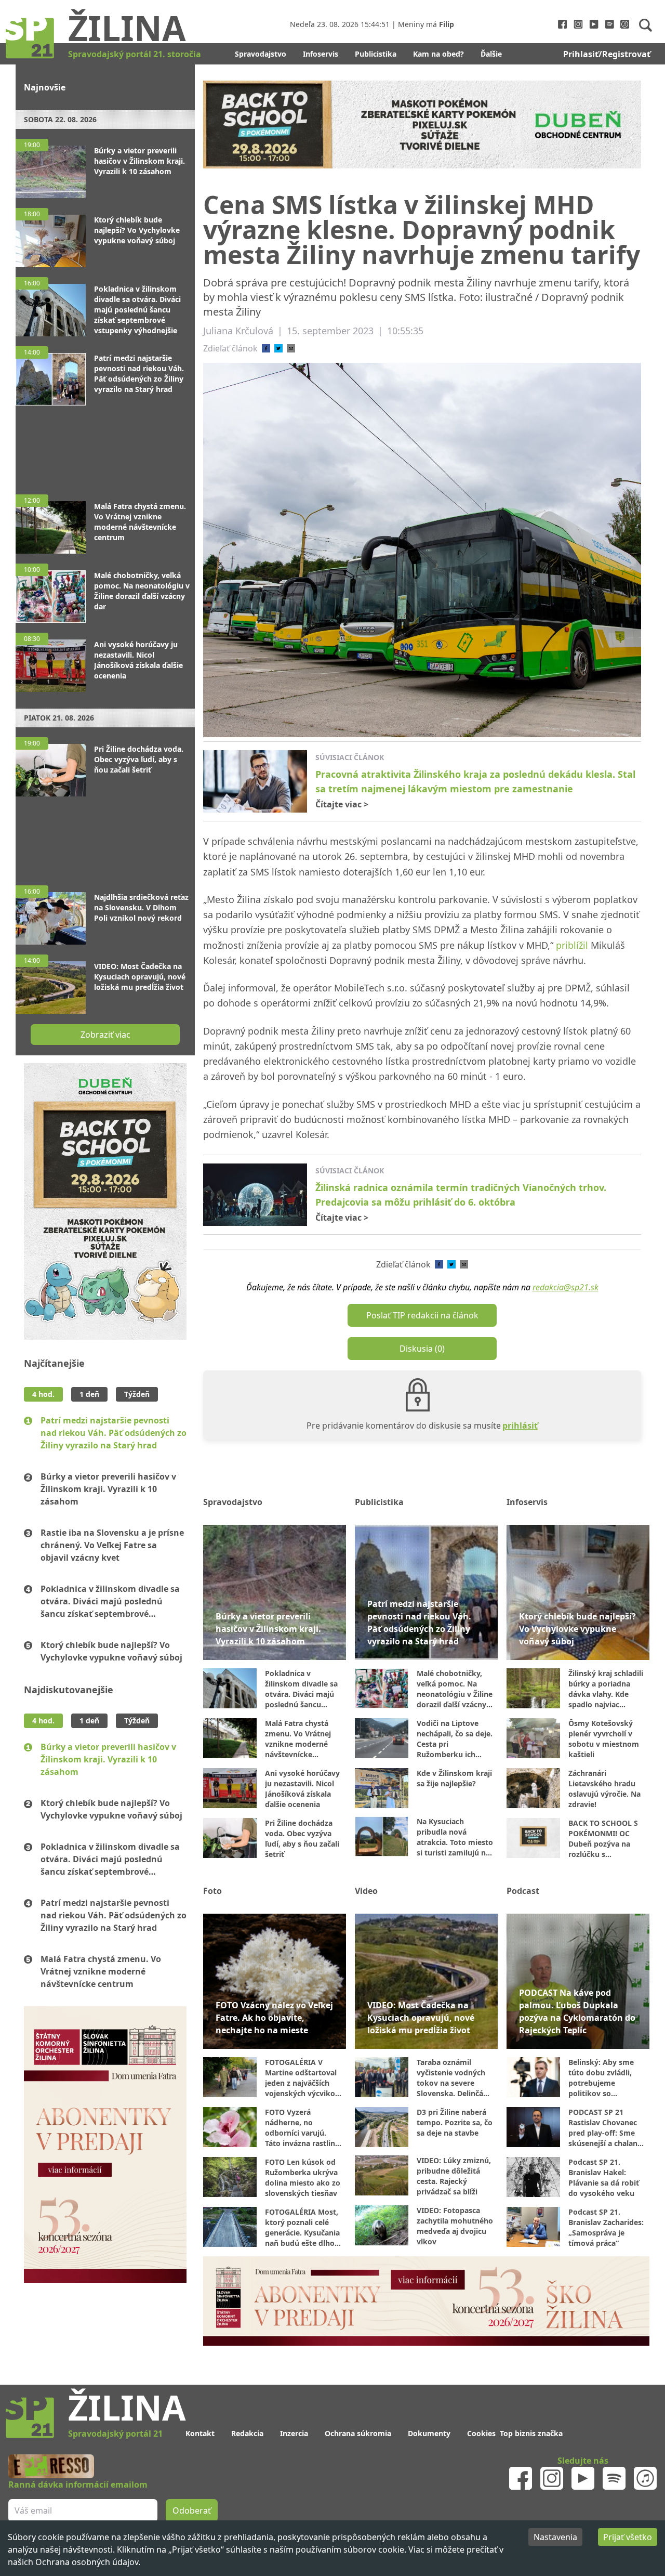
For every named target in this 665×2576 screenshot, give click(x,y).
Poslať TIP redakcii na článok (422, 1315)
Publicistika (376, 54)
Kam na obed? (438, 54)
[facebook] (266, 348)
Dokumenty (429, 2433)
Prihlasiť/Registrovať (607, 54)
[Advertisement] (105, 445)
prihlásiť (520, 1426)
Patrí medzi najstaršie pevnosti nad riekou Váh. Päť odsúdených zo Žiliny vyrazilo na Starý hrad (114, 1433)
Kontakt (200, 2433)
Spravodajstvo (261, 54)
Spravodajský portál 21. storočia (135, 54)
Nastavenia (555, 2537)
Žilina (127, 28)
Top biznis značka (531, 2433)
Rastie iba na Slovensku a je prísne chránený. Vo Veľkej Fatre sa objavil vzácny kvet (112, 1545)
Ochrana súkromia (358, 2433)
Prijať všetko (628, 2537)
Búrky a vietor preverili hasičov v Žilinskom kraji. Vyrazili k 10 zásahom (108, 1489)
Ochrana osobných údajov (87, 2562)
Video (366, 1891)
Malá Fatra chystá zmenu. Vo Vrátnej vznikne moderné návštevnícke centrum (101, 1971)
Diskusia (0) (422, 1349)
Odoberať (192, 2510)
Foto (212, 1891)
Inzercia (294, 2433)
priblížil (572, 945)
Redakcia (247, 2433)
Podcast (523, 1891)
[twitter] (278, 348)
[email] (291, 348)
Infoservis (321, 54)
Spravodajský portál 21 (115, 2434)
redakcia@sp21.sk (566, 1287)
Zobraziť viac (105, 1035)
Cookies (481, 2433)
